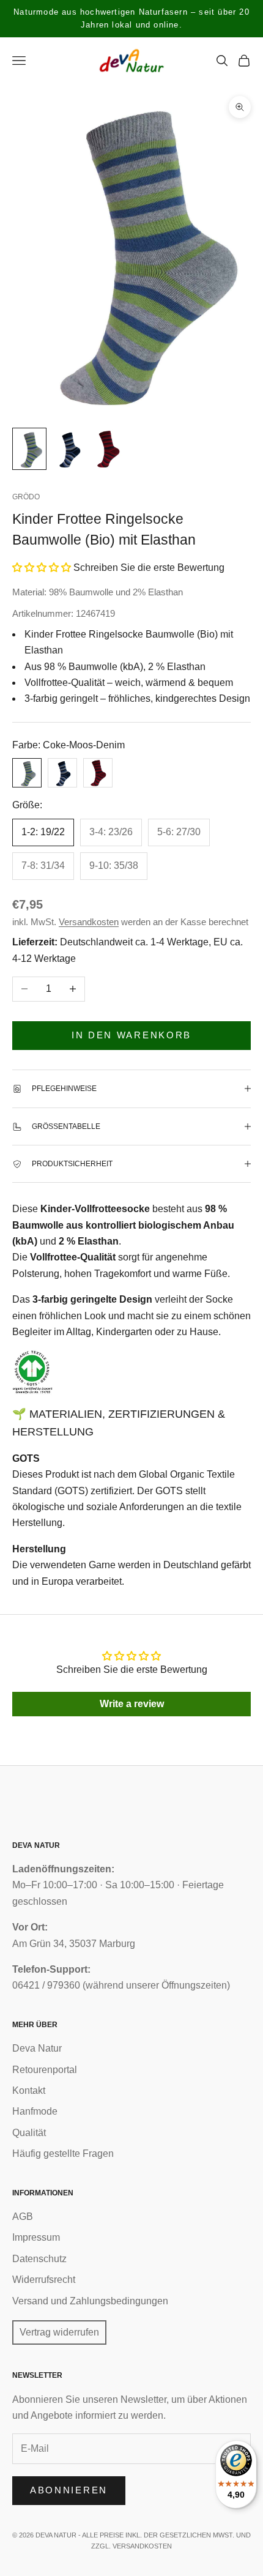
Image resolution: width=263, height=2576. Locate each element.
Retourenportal (45, 2070)
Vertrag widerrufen (59, 2332)
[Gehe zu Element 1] (29, 449)
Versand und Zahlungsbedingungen (90, 2301)
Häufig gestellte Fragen (63, 2153)
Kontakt (29, 2090)
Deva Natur (37, 2048)
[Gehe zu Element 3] (108, 449)
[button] (42, 568)
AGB (23, 2217)
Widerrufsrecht (44, 2280)
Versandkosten (89, 922)
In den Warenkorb (131, 1035)
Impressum (36, 2237)
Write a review (132, 1704)
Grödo (26, 497)
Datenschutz (39, 2259)
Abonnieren (69, 2490)
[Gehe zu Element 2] (69, 449)
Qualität (29, 2133)
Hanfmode (35, 2111)
